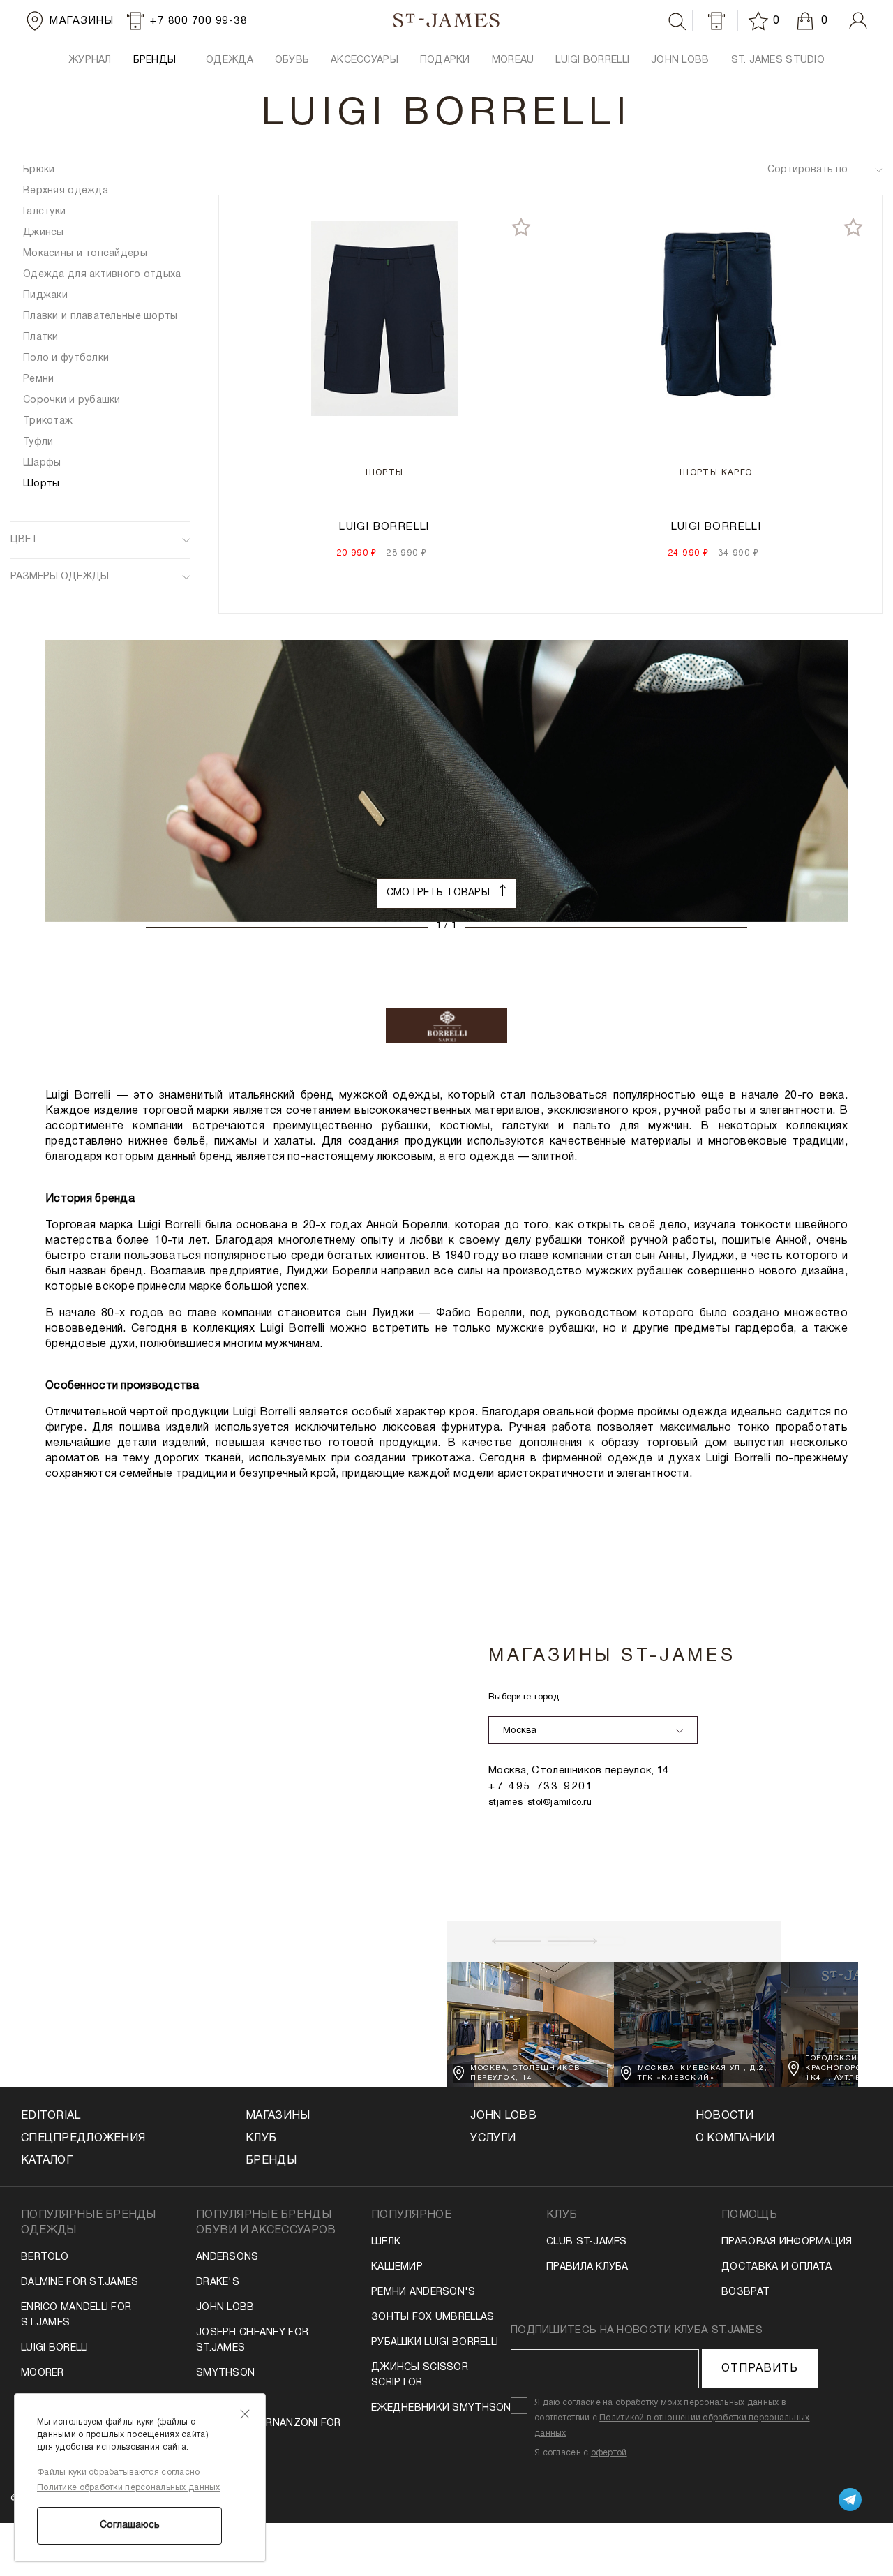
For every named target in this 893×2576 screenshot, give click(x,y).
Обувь (292, 60)
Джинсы (44, 233)
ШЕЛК (386, 2242)
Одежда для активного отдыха (102, 275)
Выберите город (524, 1697)
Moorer (43, 2373)
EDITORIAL (51, 2116)
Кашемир (397, 2267)
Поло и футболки (66, 358)
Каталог (47, 2161)
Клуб (261, 2138)
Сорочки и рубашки (72, 400)
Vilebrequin (228, 2398)
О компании (735, 2138)
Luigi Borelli (55, 2348)
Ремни (38, 379)
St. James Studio (778, 60)
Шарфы (42, 463)
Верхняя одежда (66, 191)
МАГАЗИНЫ (278, 2116)
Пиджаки (45, 296)
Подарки (445, 60)
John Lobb (225, 2308)
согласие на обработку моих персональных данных (671, 2403)
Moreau (513, 60)
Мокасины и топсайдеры (85, 254)
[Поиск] (677, 22)
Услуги (493, 2138)
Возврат (745, 2292)
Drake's (218, 2283)
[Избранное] (760, 21)
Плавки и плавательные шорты (100, 317)
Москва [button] (520, 1731)
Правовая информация (787, 2242)
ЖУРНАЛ (90, 60)
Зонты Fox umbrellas (433, 2317)
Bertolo (45, 2257)
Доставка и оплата (776, 2267)
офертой (609, 2453)
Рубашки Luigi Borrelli (435, 2343)
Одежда (230, 60)
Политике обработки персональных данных (129, 2488)
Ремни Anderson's (423, 2292)
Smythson (225, 2373)
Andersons (227, 2257)
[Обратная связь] (716, 21)
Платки (41, 337)
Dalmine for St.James (80, 2283)
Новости (725, 2116)
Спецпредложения (83, 2138)
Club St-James (587, 2242)
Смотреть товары (440, 893)
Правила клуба (587, 2267)
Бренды (271, 2161)
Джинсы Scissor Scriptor (420, 2375)
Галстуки (44, 212)
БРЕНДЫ (155, 60)
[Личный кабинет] (858, 21)
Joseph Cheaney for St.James (252, 2340)
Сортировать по (808, 170)
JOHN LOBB (680, 60)
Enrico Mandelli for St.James (76, 2315)
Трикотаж (48, 421)
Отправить (760, 2369)
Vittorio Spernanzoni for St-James (269, 2431)
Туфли (38, 442)
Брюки (39, 170)
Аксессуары (365, 60)
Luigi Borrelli (592, 60)
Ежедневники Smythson (441, 2408)
